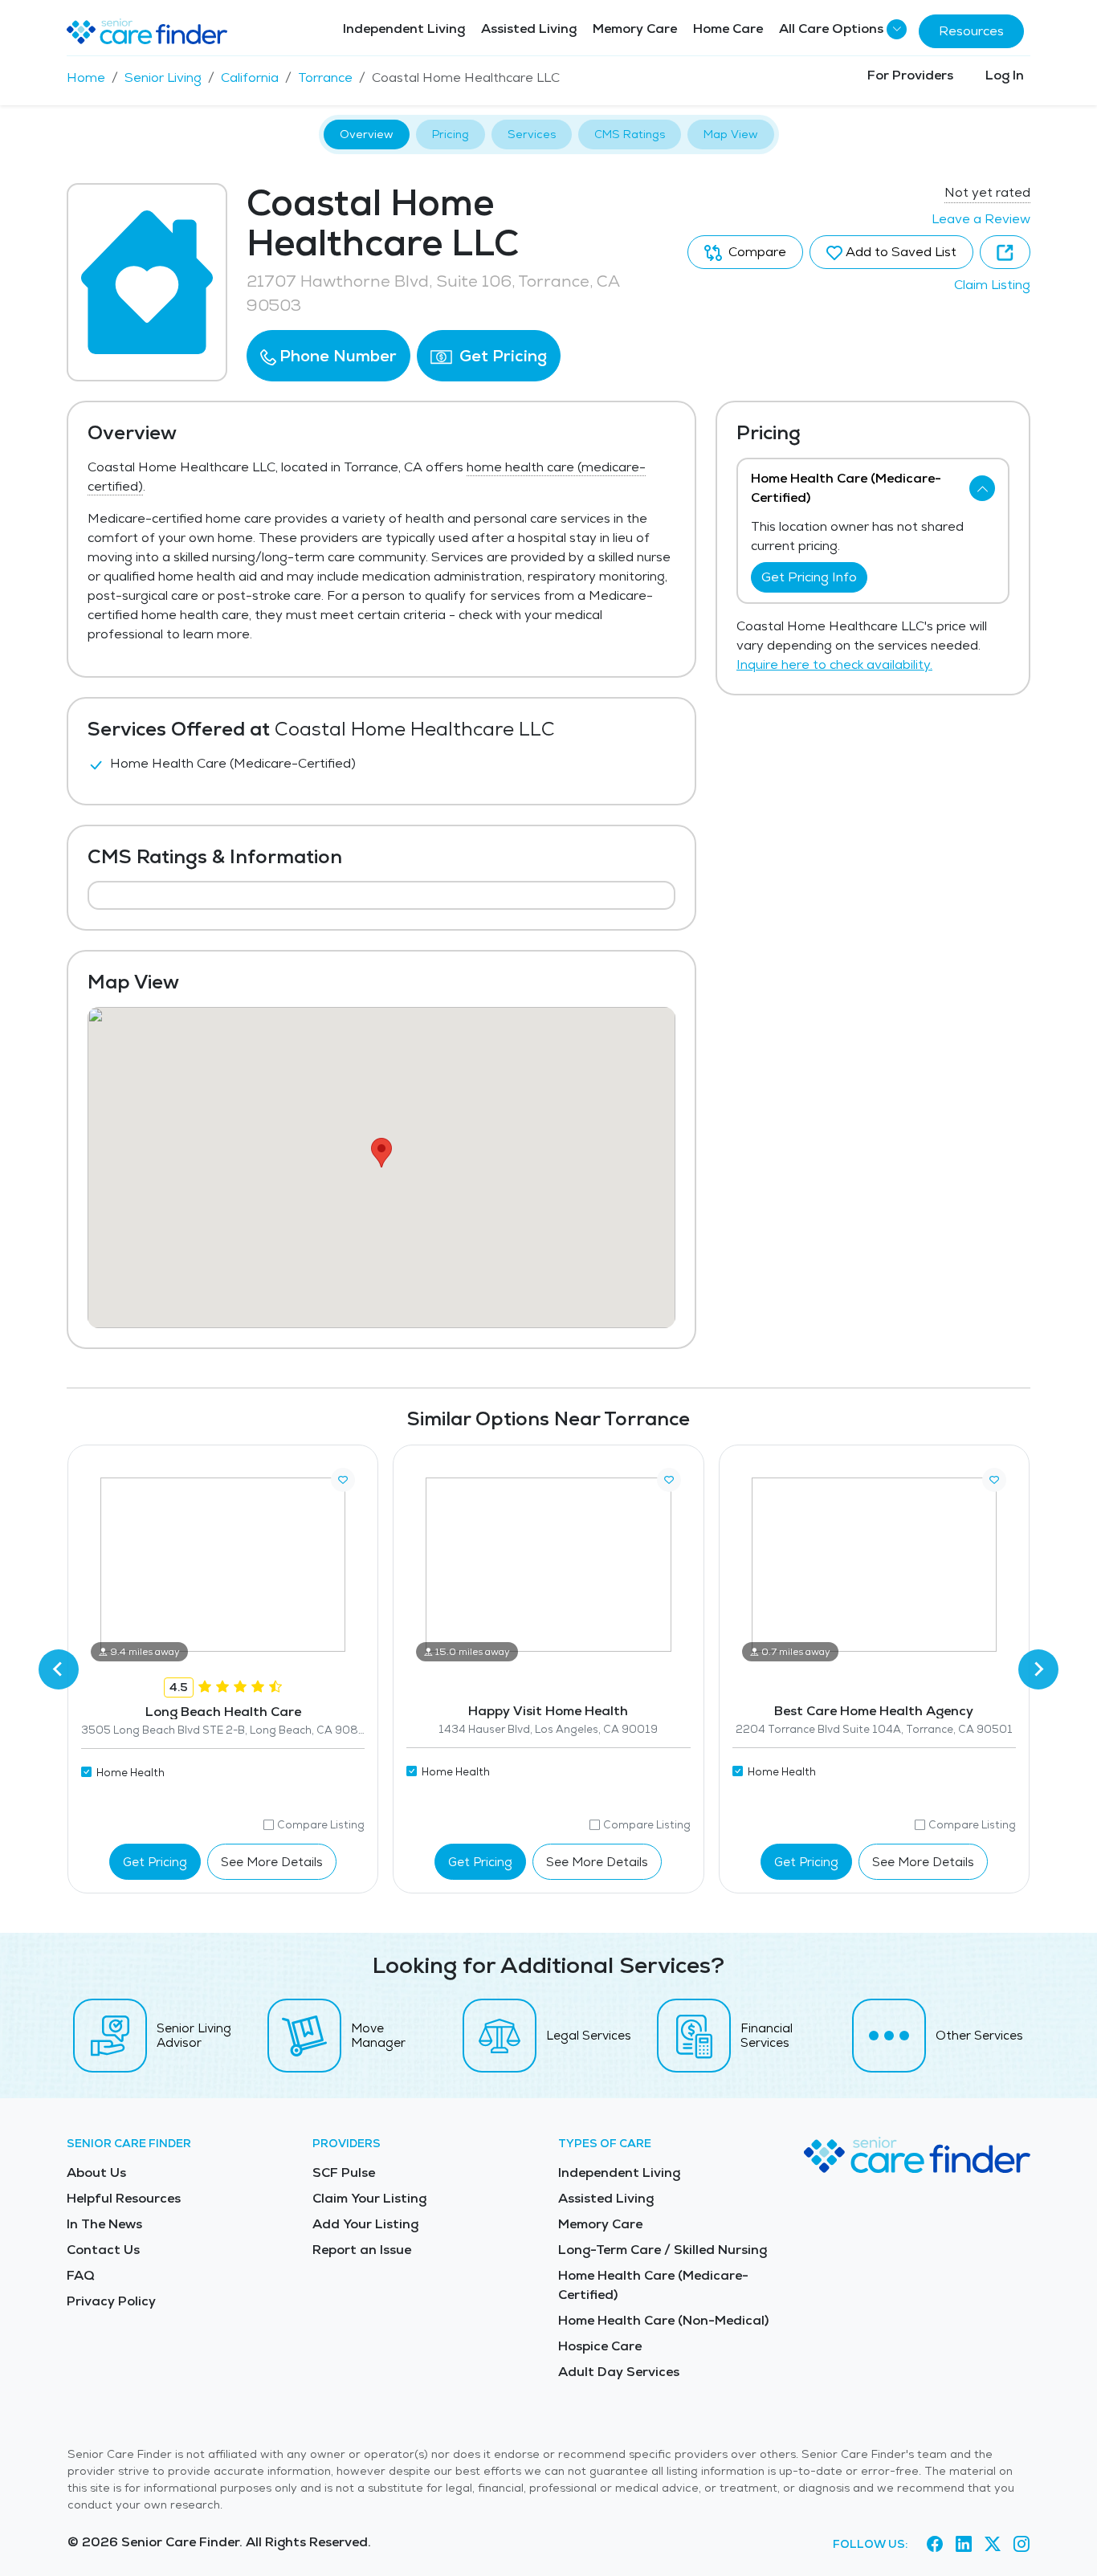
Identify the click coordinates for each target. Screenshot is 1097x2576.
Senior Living (163, 77)
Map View (731, 134)
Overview (367, 134)
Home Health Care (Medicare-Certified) (653, 2285)
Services (532, 134)
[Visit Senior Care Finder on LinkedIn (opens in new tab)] (964, 2545)
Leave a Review (981, 219)
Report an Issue (362, 2250)
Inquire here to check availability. (834, 664)
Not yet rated (987, 192)
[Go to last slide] (59, 1669)
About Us (96, 2172)
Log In (1005, 75)
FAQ (81, 2275)
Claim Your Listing (369, 2198)
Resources (971, 31)
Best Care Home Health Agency (874, 1711)
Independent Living (404, 29)
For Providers (910, 75)
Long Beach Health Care (223, 1712)
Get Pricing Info (809, 577)
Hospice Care (600, 2346)
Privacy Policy (111, 2301)
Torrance (325, 77)
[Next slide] (1038, 1669)
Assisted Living (529, 29)
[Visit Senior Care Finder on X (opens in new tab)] (993, 2545)
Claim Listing (992, 285)
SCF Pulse (344, 2172)
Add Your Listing (365, 2224)
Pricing (451, 134)
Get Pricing (501, 356)
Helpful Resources (124, 2198)
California (250, 77)
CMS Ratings (630, 134)
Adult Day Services (619, 2372)
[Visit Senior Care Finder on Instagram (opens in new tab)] (1022, 2545)
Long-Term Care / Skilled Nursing (663, 2250)
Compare (756, 252)
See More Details (272, 1862)
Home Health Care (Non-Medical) (663, 2320)
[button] (328, 356)
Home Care (728, 29)
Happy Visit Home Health (548, 1711)
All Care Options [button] (831, 29)
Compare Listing (321, 1825)
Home (86, 77)
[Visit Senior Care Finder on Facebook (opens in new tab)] (935, 2545)
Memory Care (635, 29)
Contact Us (103, 2250)
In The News (104, 2224)
